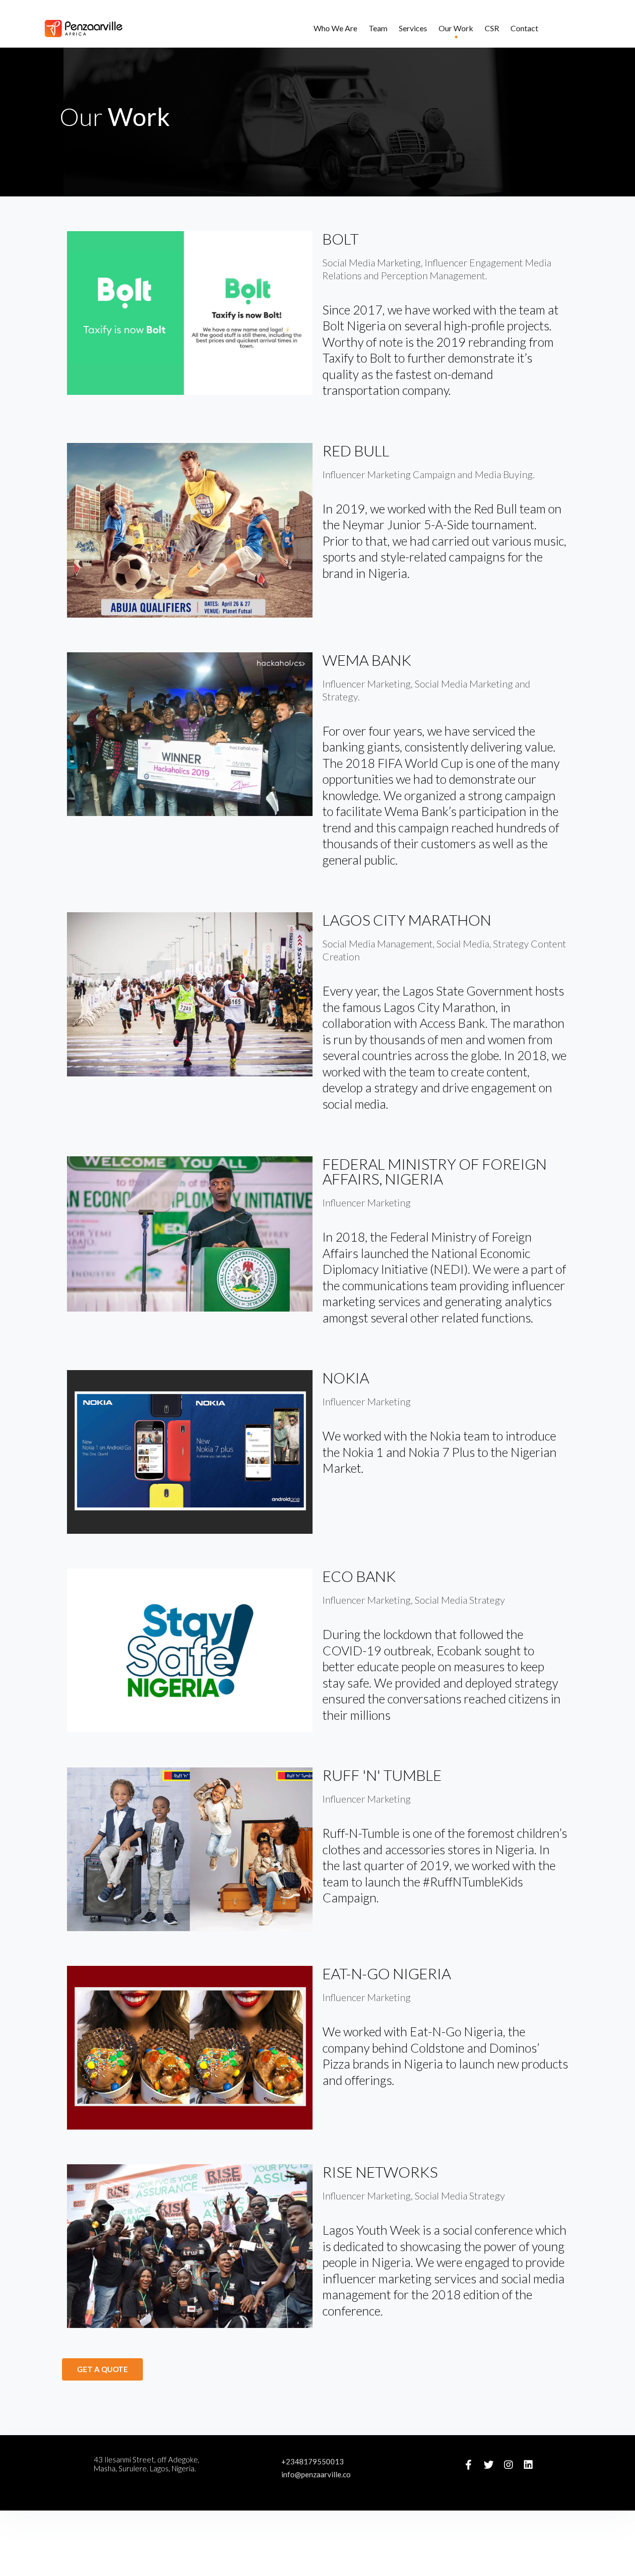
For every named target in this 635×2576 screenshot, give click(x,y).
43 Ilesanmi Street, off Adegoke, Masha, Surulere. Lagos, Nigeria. (147, 2464)
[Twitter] (489, 2465)
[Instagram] (508, 2465)
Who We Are (335, 28)
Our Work (456, 28)
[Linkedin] (528, 2465)
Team (378, 28)
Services (413, 28)
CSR (492, 28)
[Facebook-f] (469, 2465)
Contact (524, 28)
